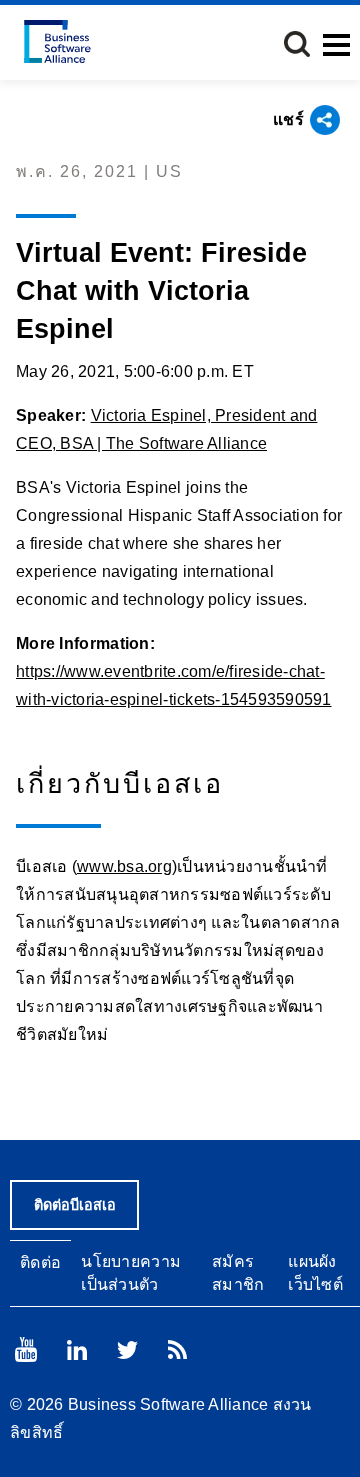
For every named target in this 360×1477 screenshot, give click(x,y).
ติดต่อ (40, 1262)
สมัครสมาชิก (238, 1273)
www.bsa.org (124, 866)
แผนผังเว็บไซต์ (315, 1273)
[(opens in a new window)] (26, 1349)
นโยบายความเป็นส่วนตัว (131, 1273)
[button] (297, 44)
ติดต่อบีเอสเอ (75, 1205)
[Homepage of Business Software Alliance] (57, 41)
